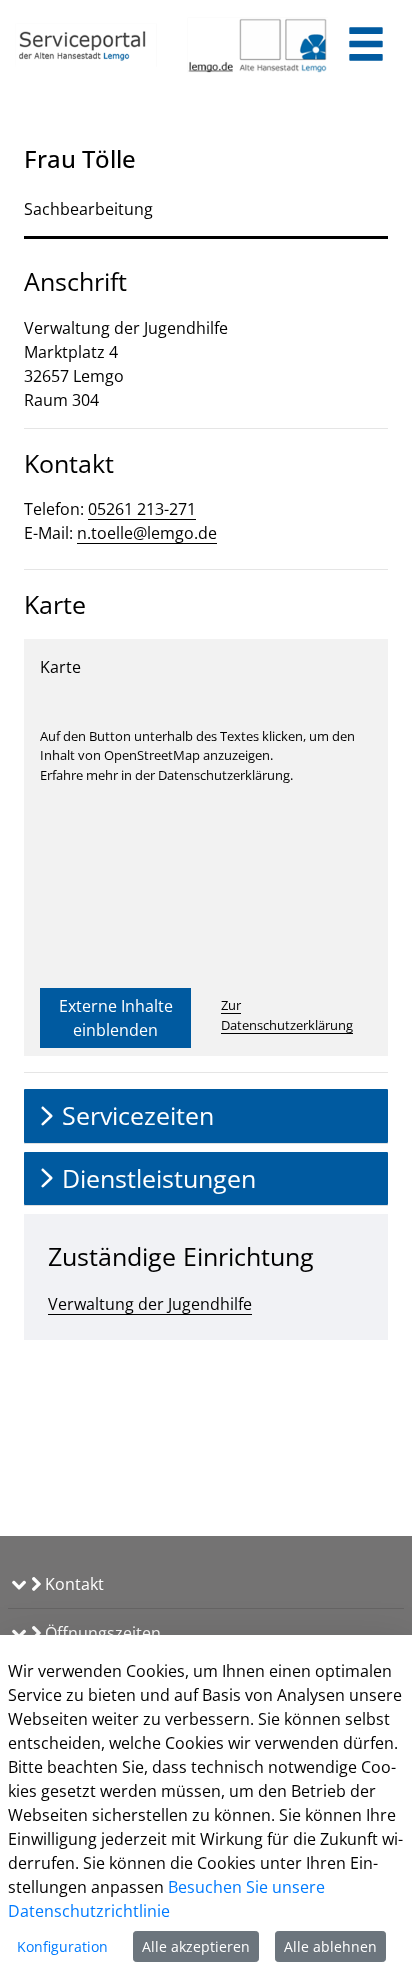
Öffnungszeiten (101, 1633)
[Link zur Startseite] (86, 45)
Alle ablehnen (330, 1946)
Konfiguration (62, 1946)
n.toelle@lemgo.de (147, 533)
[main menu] (366, 46)
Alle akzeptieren (196, 1946)
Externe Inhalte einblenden (116, 1018)
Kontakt (72, 1584)
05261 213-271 (142, 509)
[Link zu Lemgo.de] (258, 45)
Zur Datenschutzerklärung (287, 1015)
